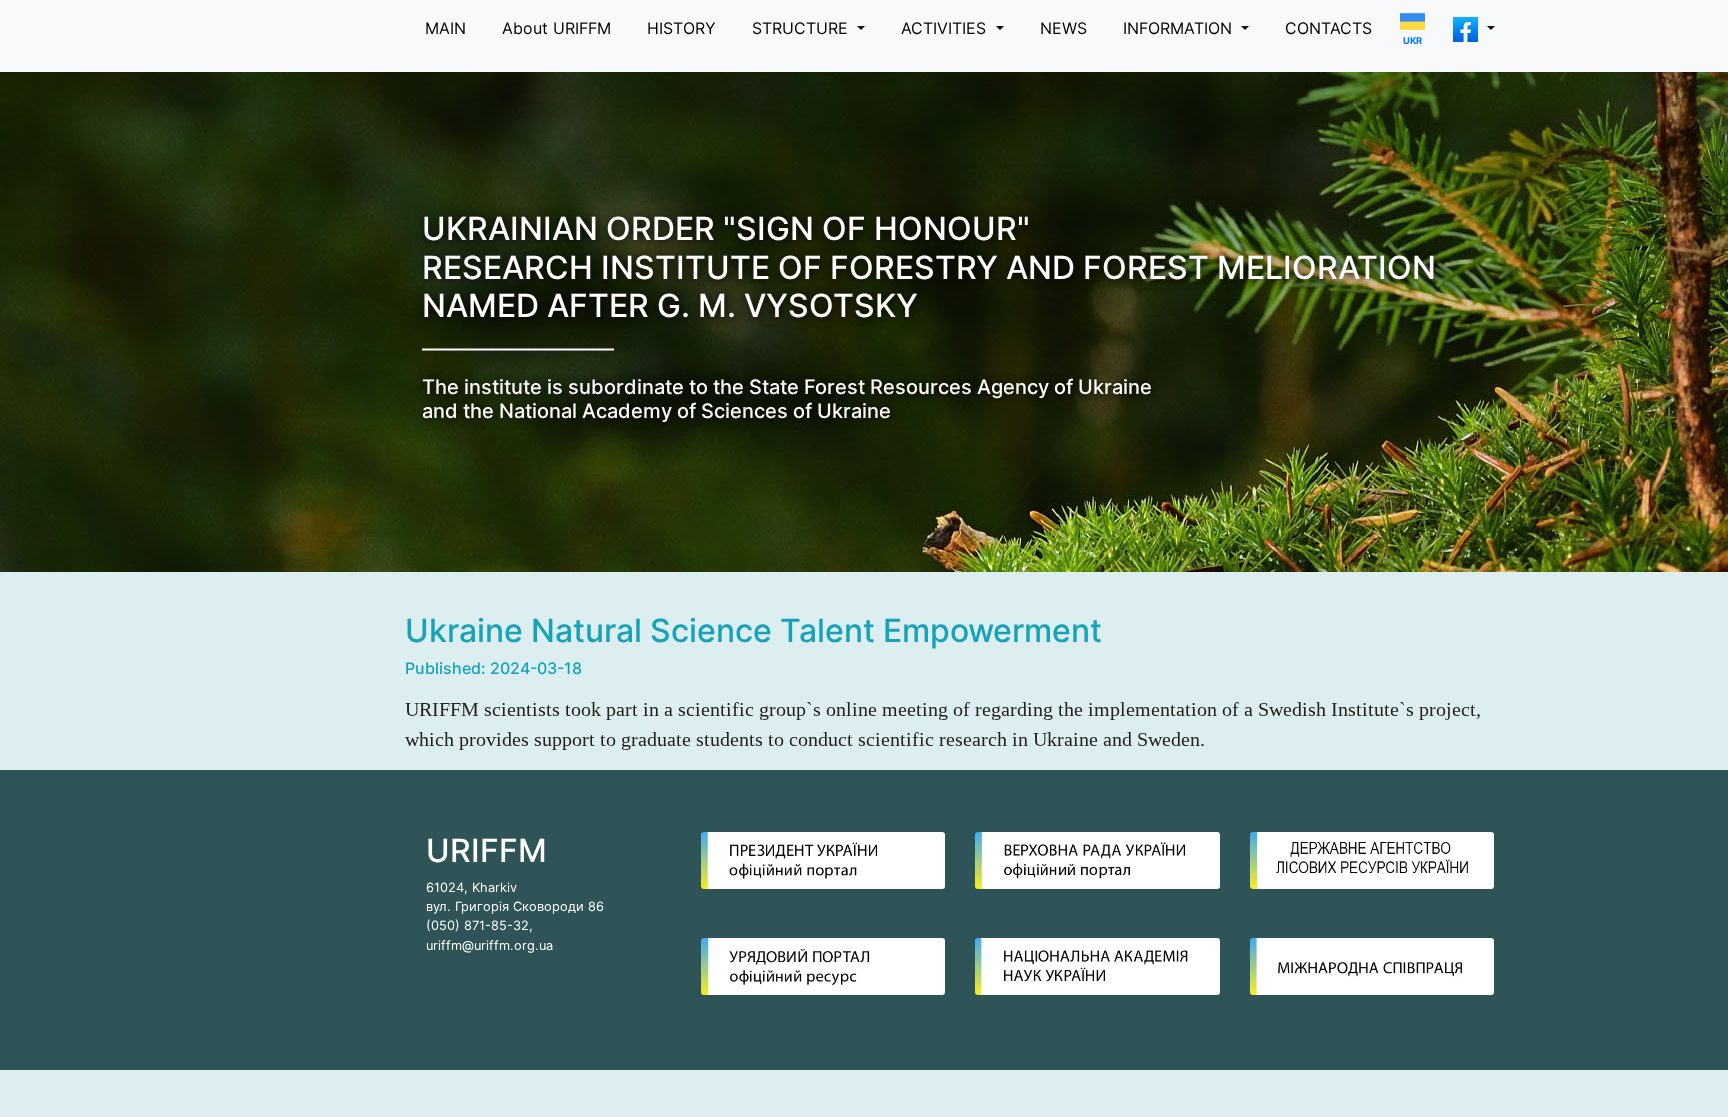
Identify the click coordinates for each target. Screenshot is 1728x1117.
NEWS (1063, 28)
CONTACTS (1328, 28)
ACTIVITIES (946, 28)
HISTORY (681, 28)
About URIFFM (556, 28)
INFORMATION (1180, 28)
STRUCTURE (802, 28)
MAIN (445, 28)
